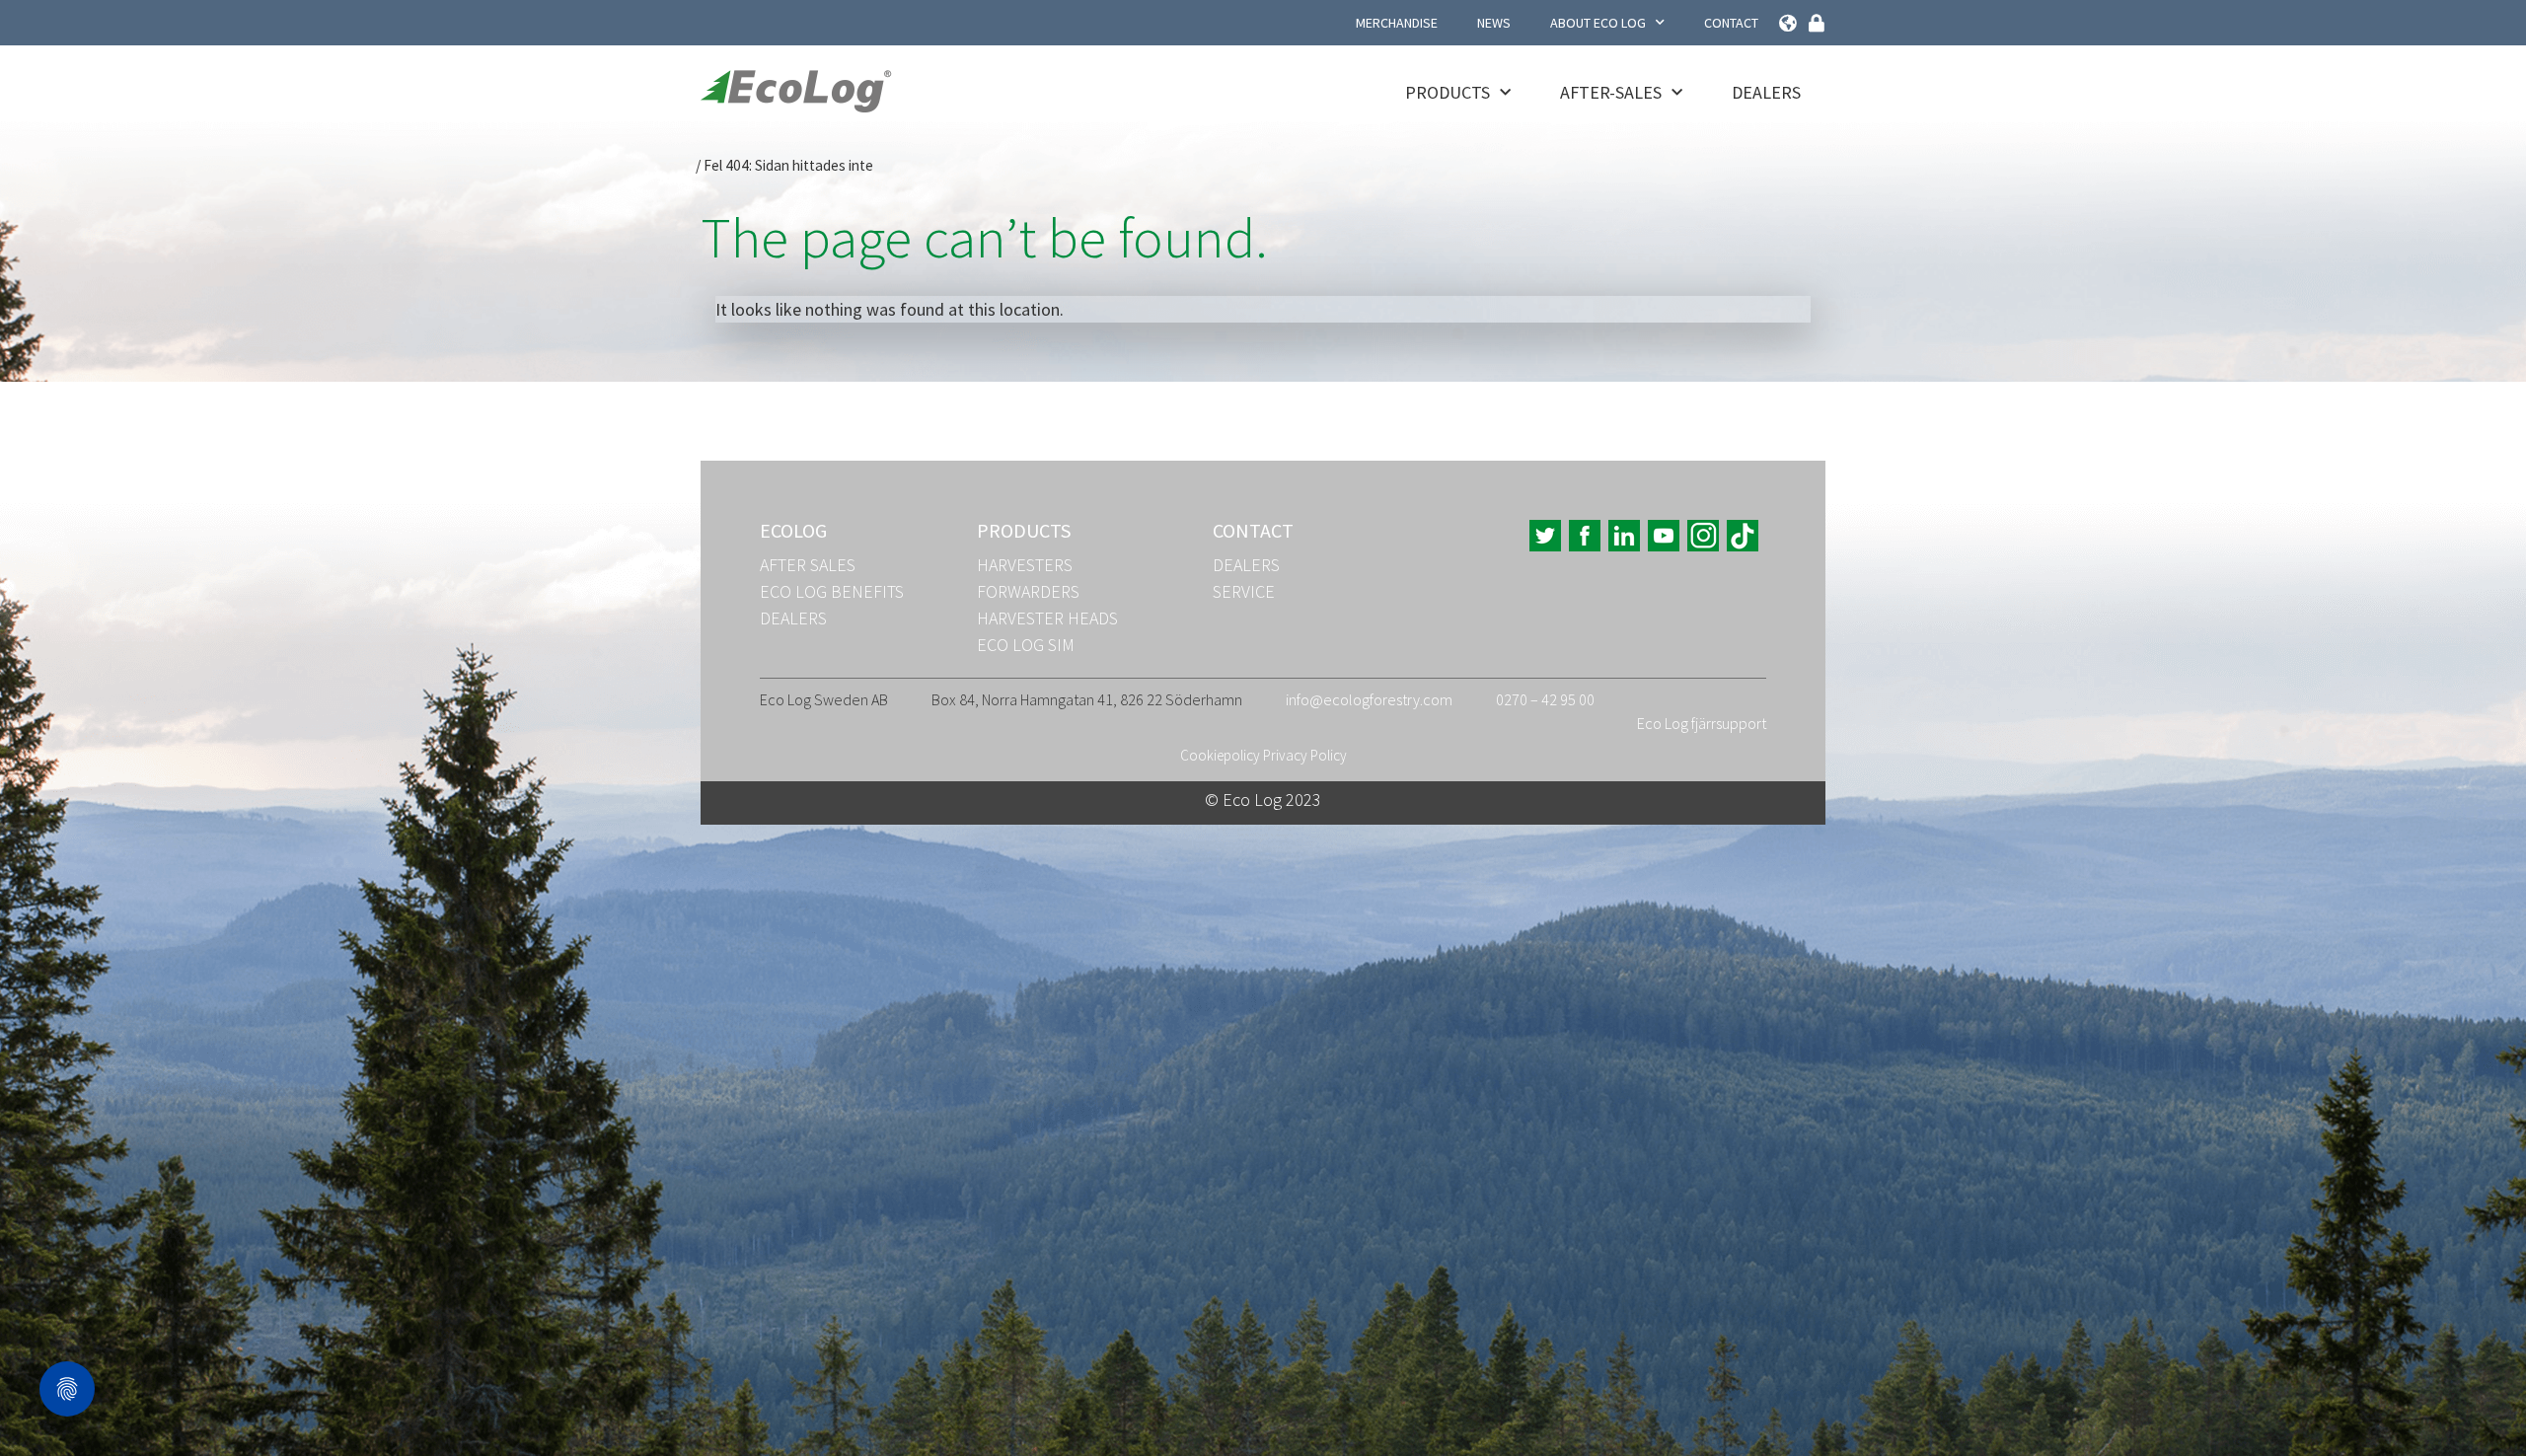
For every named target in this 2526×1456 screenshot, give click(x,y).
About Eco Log (1598, 23)
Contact (1731, 23)
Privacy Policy (1305, 755)
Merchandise (1397, 23)
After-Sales (1611, 92)
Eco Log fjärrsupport (1702, 723)
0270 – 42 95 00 (1545, 699)
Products (1448, 92)
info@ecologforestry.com (1369, 699)
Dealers (1766, 92)
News (1494, 23)
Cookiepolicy (1220, 755)
